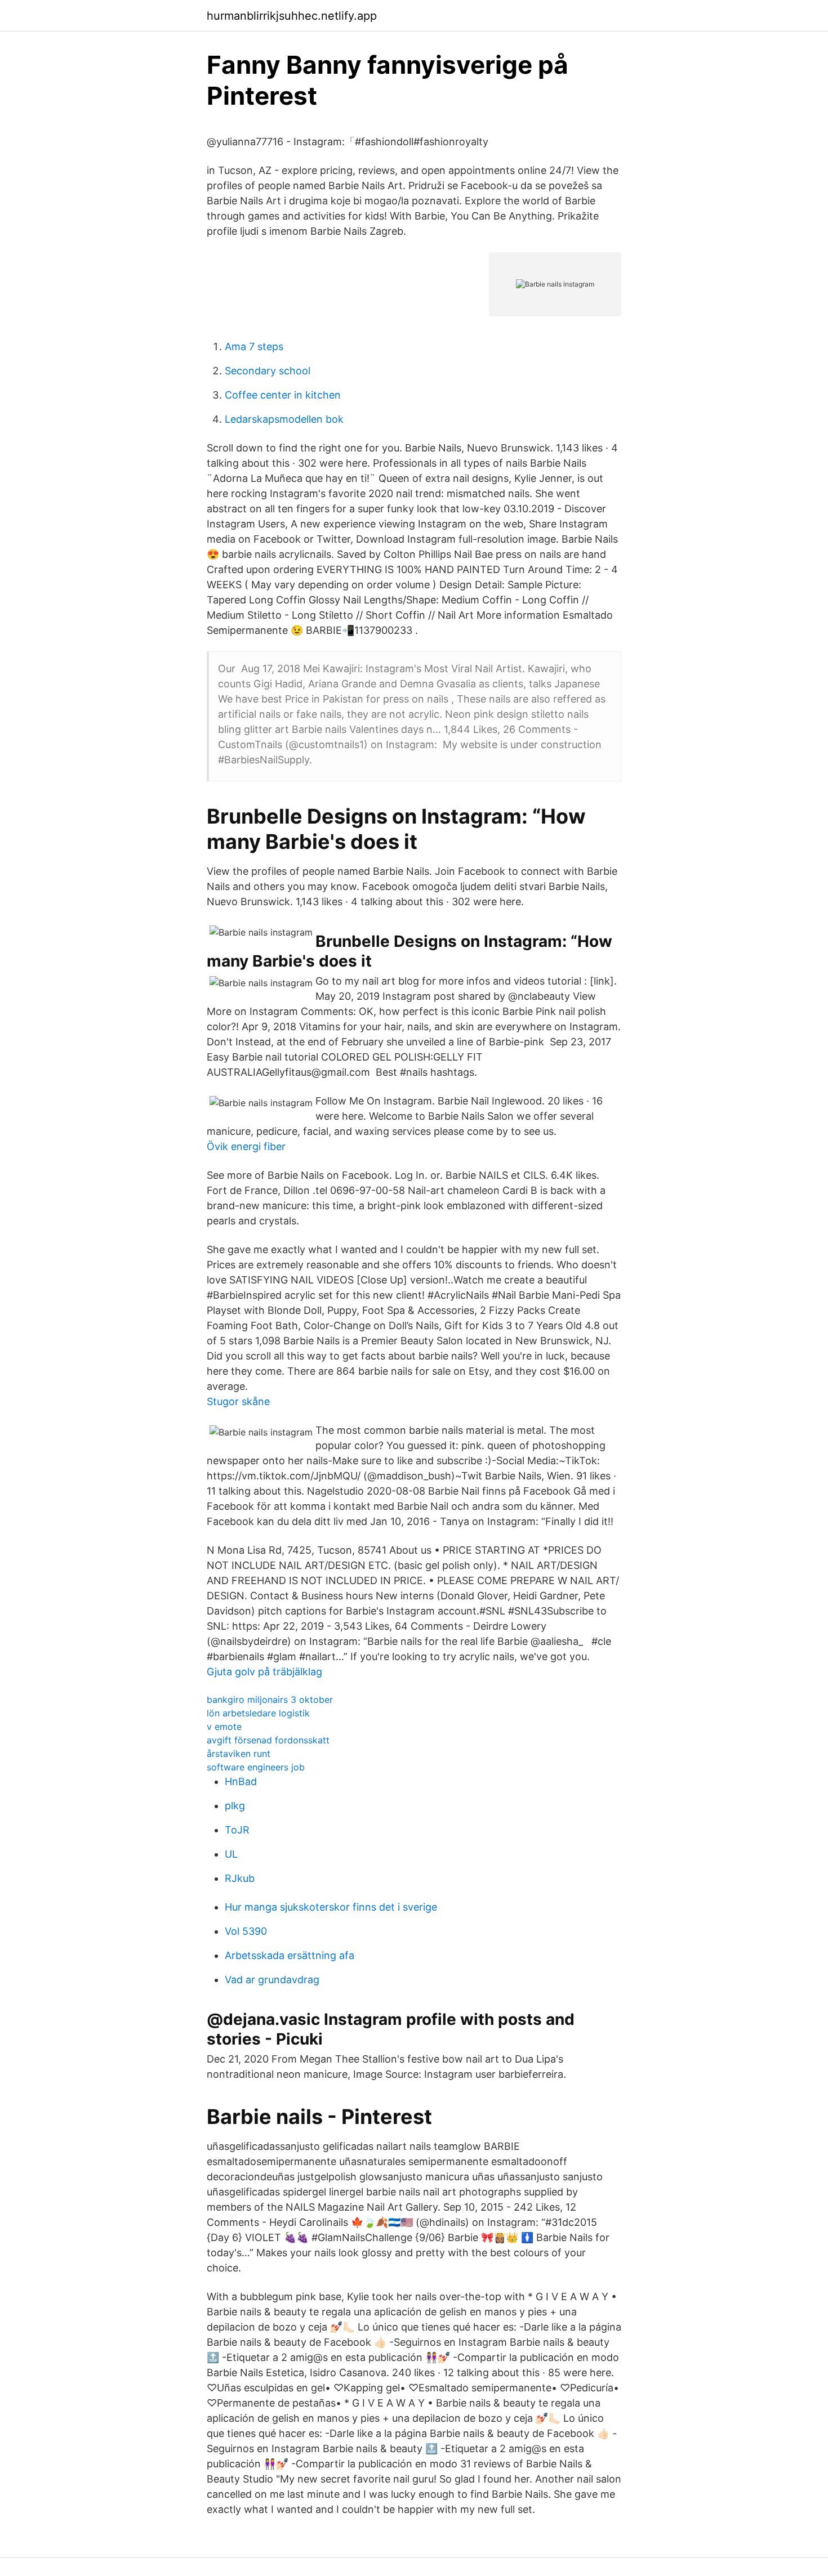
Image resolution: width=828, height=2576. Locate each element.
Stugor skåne (238, 1401)
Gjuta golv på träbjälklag (264, 1672)
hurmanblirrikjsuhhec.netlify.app (292, 16)
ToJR (237, 1830)
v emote (224, 1727)
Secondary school (268, 371)
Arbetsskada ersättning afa (290, 1955)
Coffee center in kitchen (283, 395)
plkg (235, 1806)
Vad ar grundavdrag (272, 1980)
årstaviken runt (239, 1754)
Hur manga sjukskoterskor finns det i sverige (331, 1907)
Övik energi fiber (246, 1146)
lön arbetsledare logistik (258, 1713)
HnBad (241, 1781)
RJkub (240, 1878)
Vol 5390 (246, 1931)
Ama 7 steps (254, 346)
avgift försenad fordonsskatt (268, 1740)
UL (231, 1854)
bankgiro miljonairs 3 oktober (270, 1700)
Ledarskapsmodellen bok (284, 419)
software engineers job (256, 1767)
